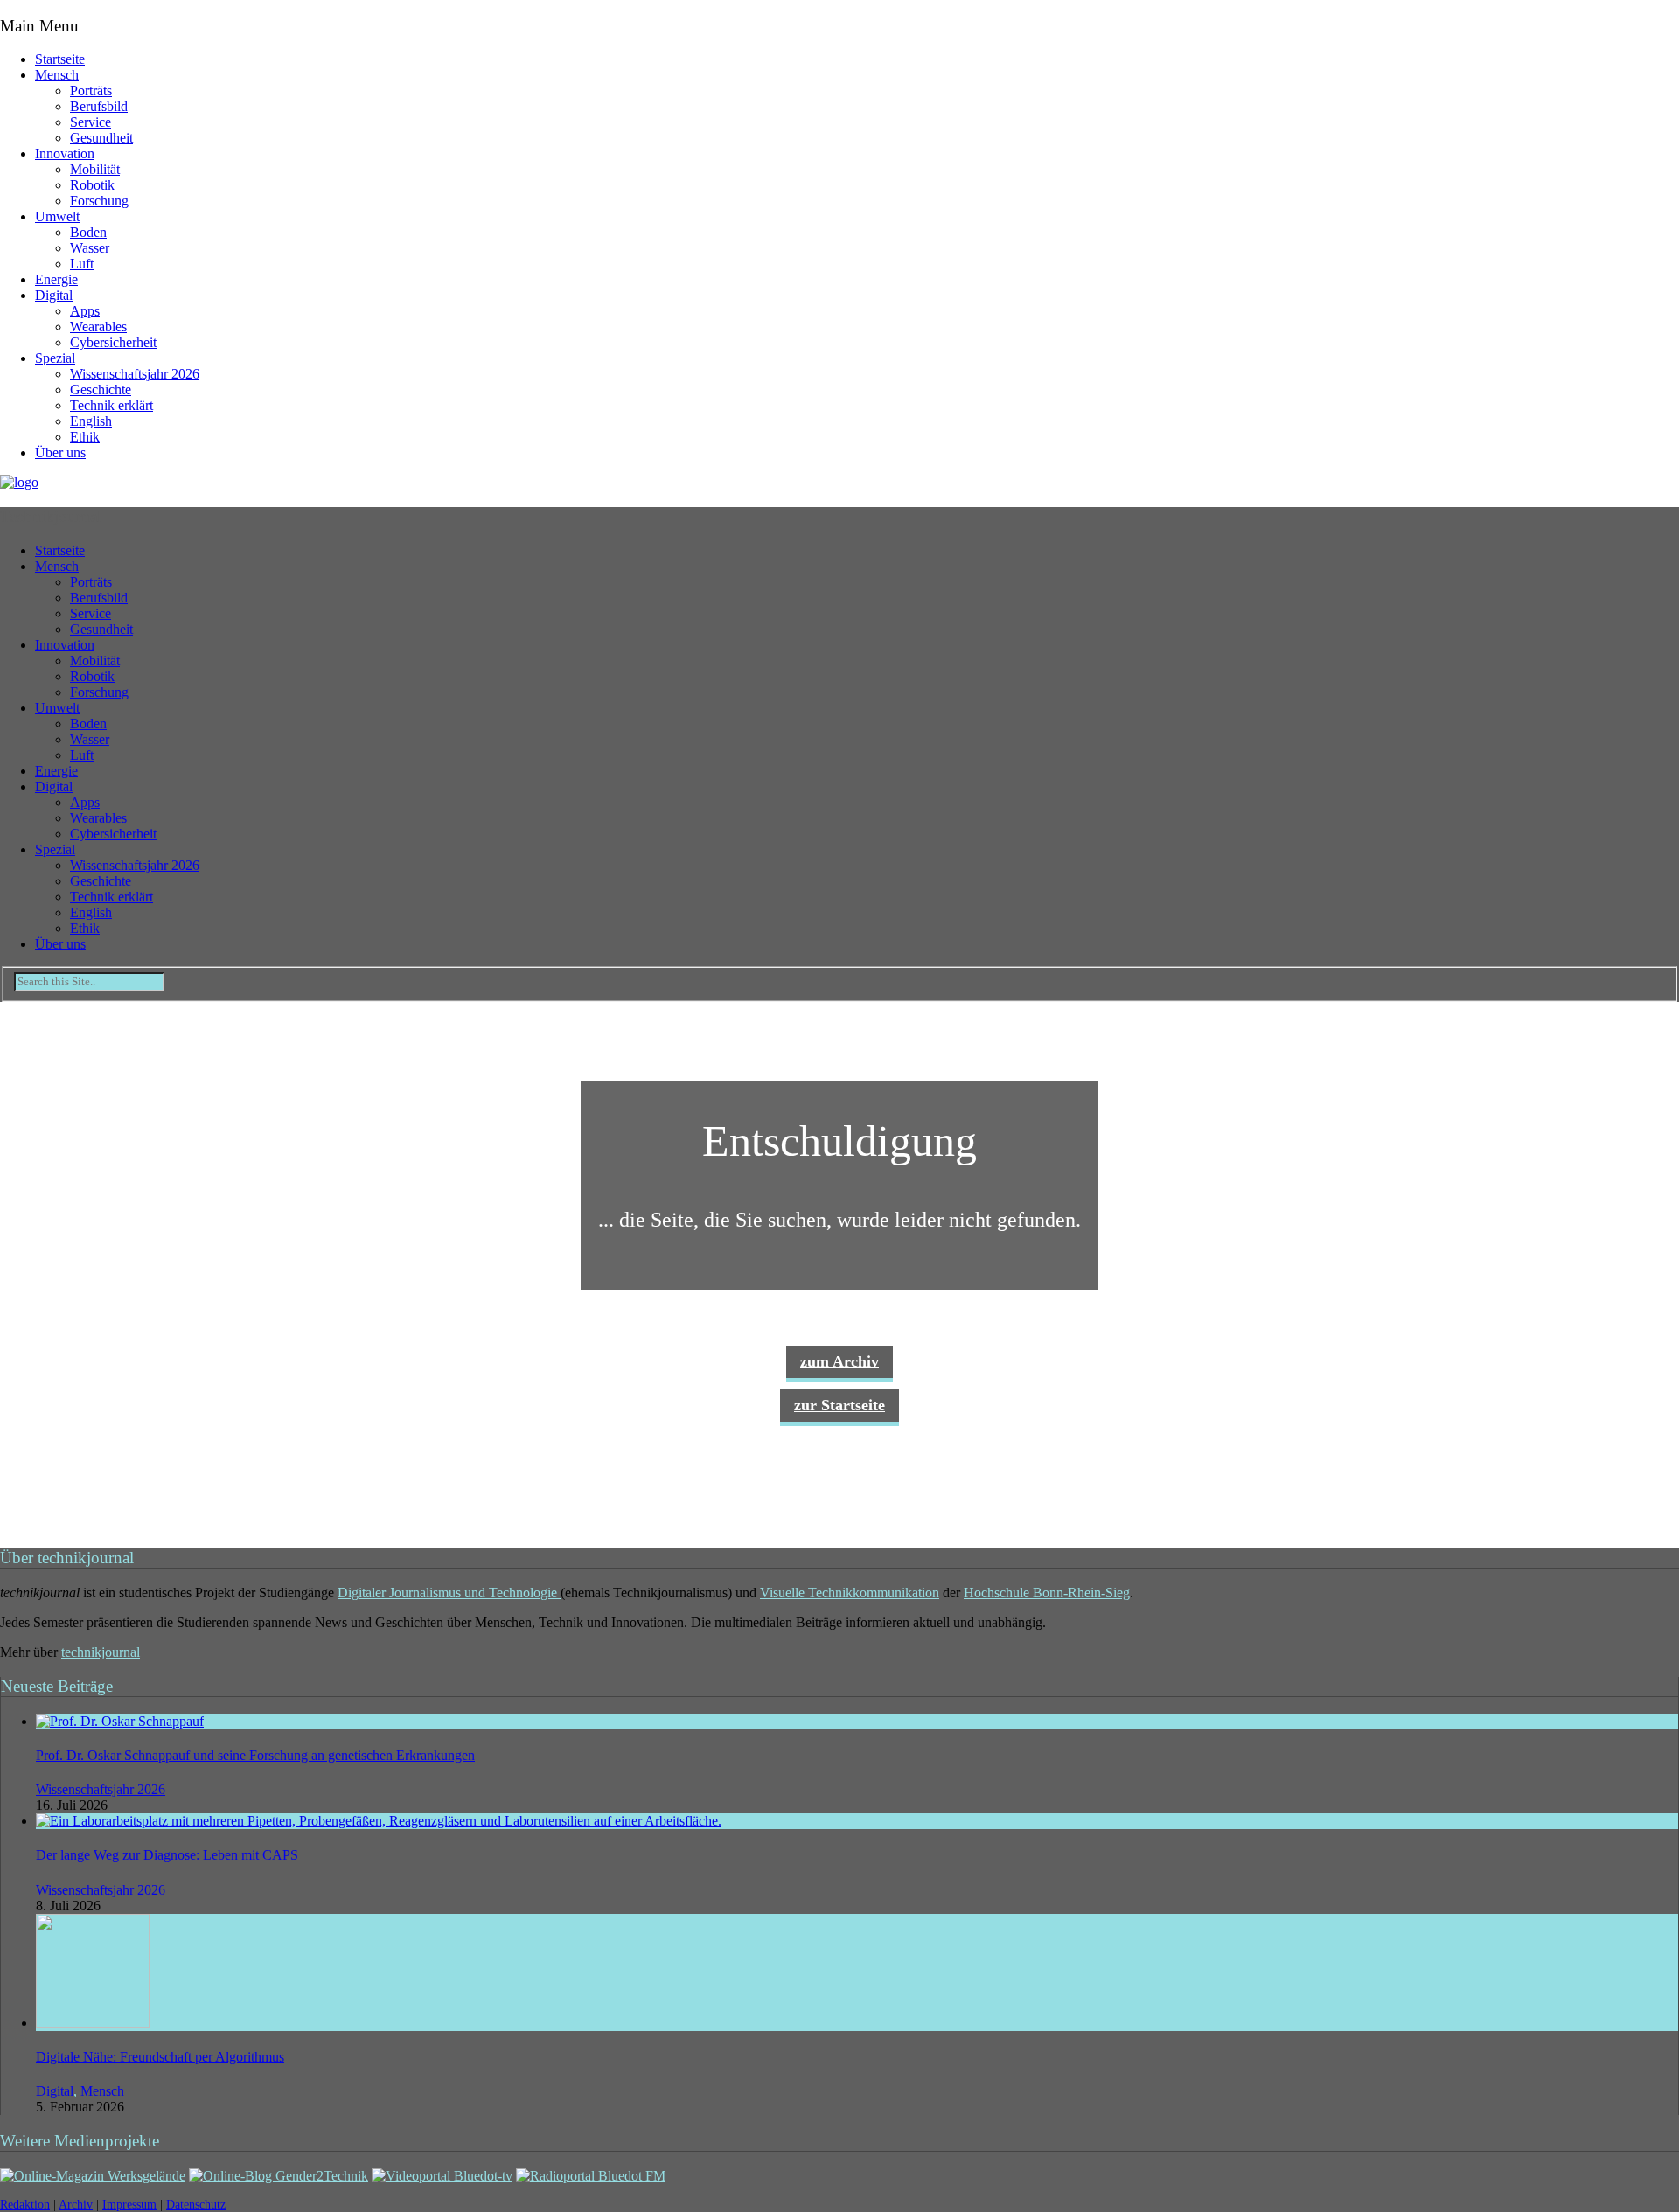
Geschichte (101, 390)
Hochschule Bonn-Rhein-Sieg (1047, 1593)
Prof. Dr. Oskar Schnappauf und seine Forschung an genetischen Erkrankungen (255, 1755)
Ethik (85, 437)
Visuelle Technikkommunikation (850, 1593)
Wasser (90, 248)
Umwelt (57, 216)
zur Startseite (839, 1405)
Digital (54, 295)
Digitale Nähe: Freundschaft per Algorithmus (160, 2057)
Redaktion (25, 2205)
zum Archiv (839, 1361)
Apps (85, 311)
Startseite (60, 59)
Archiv (76, 2205)
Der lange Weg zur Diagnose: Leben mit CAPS (167, 1855)
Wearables (98, 327)
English (91, 421)
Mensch (57, 75)
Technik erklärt (111, 405)
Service (91, 122)
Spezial (55, 358)
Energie (56, 279)
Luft (82, 264)
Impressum (129, 2205)
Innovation (65, 153)
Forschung (99, 201)
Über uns (60, 452)
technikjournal (101, 1652)
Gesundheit (101, 138)
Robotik (92, 185)
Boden (88, 232)
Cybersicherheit (113, 342)
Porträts (91, 90)
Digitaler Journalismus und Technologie (449, 1593)
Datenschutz (196, 2205)
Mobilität (95, 169)
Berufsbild (99, 106)
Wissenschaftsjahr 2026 (135, 374)
